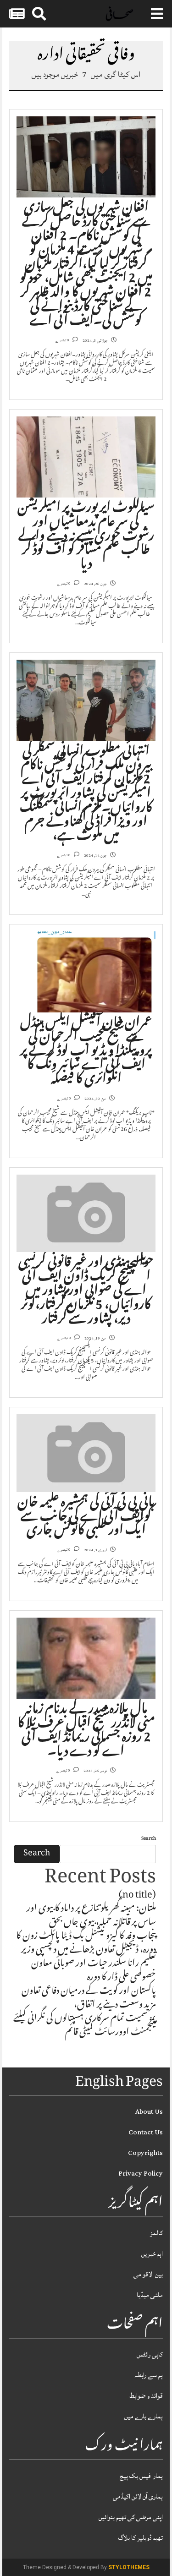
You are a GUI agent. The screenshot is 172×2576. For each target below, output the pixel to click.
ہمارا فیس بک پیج (141, 2476)
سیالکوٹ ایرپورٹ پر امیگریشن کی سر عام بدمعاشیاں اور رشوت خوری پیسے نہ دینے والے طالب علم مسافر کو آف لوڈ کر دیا (86, 537)
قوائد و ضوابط (146, 2396)
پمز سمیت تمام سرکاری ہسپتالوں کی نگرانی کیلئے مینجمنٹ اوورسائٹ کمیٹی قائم (85, 2026)
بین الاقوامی (148, 2274)
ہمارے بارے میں (144, 2416)
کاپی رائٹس (150, 2354)
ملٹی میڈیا (150, 2295)
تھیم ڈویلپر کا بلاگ (141, 2538)
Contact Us (146, 2132)
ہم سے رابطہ (149, 2375)
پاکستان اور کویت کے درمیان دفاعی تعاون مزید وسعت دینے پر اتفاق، (89, 1999)
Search (149, 1839)
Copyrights (145, 2153)
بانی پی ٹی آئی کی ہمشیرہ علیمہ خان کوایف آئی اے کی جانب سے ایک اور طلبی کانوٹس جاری (86, 1518)
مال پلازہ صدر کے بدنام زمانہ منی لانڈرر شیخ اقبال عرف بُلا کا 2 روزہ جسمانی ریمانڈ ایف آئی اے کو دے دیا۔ (86, 1731)
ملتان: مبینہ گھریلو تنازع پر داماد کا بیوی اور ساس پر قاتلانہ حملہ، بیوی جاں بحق (91, 1916)
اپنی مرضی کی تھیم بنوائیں (131, 2517)
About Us (149, 2112)
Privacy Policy (141, 2174)
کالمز (156, 2233)
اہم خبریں (152, 2254)
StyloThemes (129, 2567)
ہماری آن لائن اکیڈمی (138, 2497)
